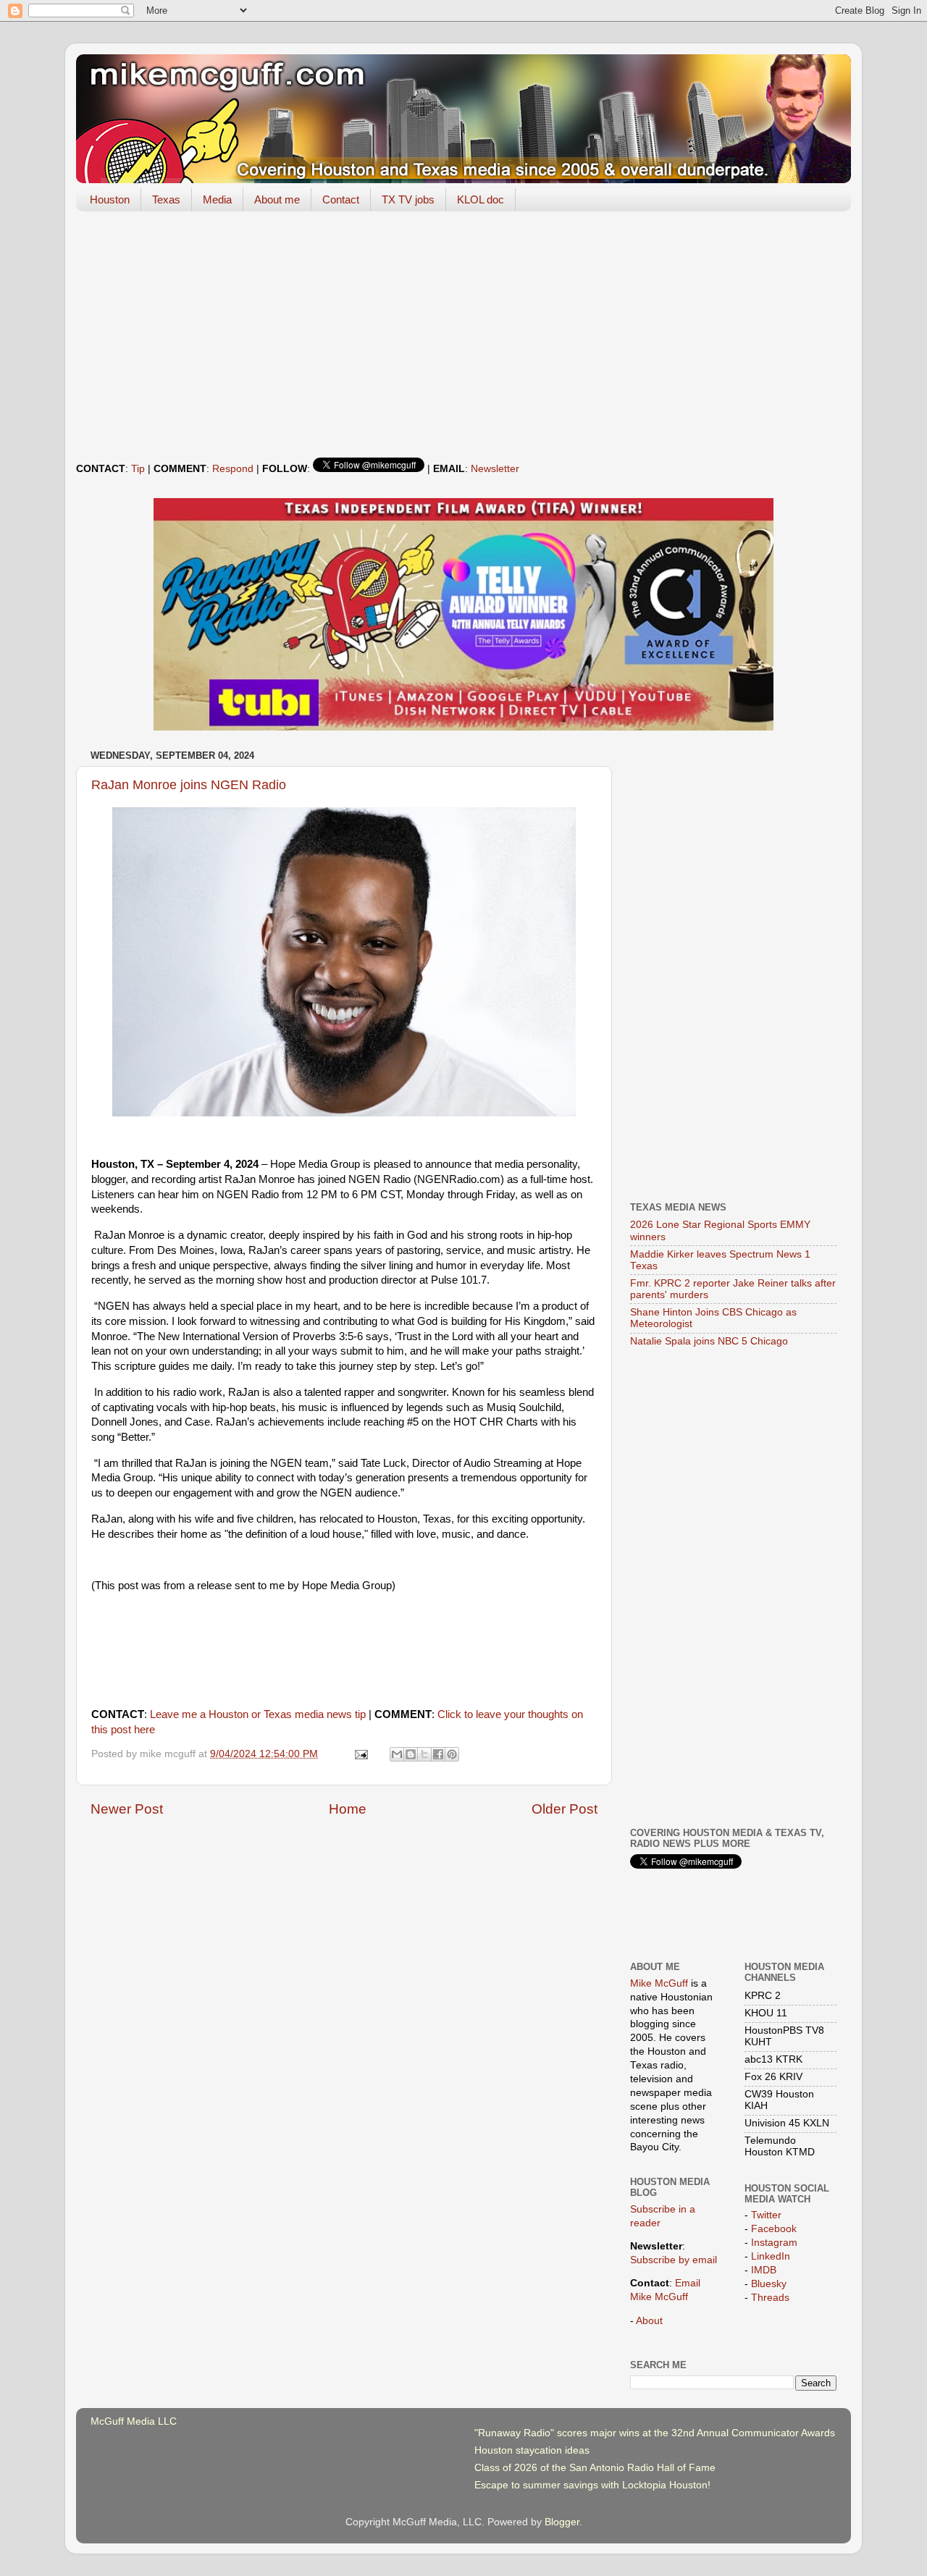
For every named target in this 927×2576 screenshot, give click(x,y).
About (649, 2321)
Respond (233, 469)
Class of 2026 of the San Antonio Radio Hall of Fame (595, 2468)
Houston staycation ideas (532, 2450)
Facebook (774, 2229)
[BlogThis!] (411, 1754)
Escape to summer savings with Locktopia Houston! (592, 2485)
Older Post (565, 1809)
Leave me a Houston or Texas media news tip (258, 1714)
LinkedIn (771, 2256)
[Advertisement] (463, 334)
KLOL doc (481, 199)
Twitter (766, 2215)
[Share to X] (424, 1754)
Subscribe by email (674, 2260)
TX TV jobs (408, 199)
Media (217, 199)
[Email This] (397, 1754)
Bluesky (769, 2284)
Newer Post (127, 1809)
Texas (166, 199)
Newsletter (495, 469)
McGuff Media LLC (134, 2421)
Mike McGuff (659, 1983)
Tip (138, 469)
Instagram (774, 2243)
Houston (110, 199)
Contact (341, 199)
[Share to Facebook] (438, 1754)
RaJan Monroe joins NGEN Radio (189, 785)
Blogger (562, 2522)
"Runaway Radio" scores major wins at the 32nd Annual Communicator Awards (655, 2433)
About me (277, 199)
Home (348, 1809)
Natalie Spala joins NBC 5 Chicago (709, 1341)
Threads (770, 2298)
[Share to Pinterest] (452, 1754)
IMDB (764, 2270)
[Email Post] (361, 1754)
